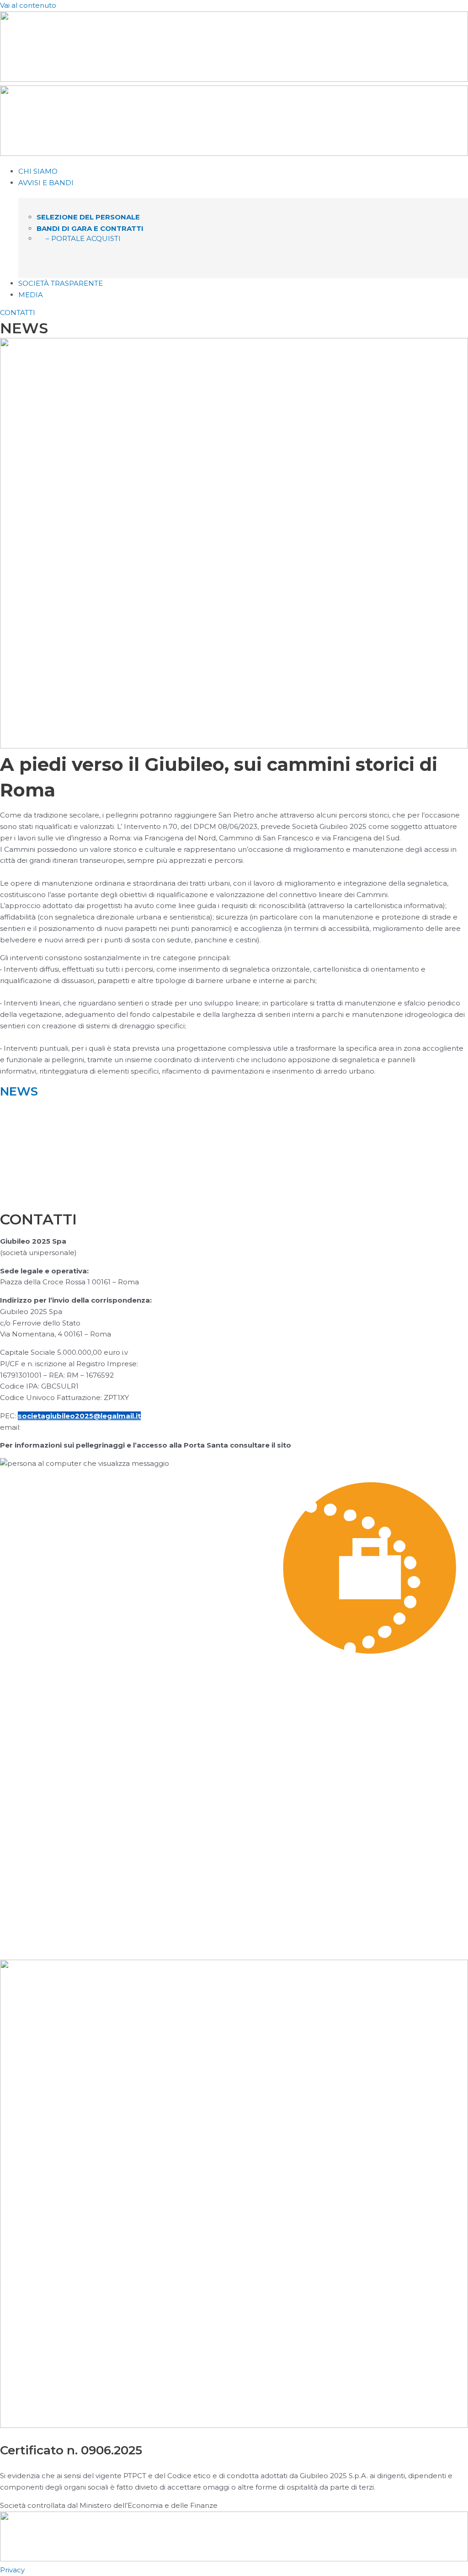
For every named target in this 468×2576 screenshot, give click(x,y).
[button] (243, 183)
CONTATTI (18, 313)
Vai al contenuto (28, 5)
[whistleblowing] (234, 1914)
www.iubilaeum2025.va (336, 1445)
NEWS (19, 1091)
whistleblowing (48, 1940)
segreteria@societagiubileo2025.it (87, 1427)
